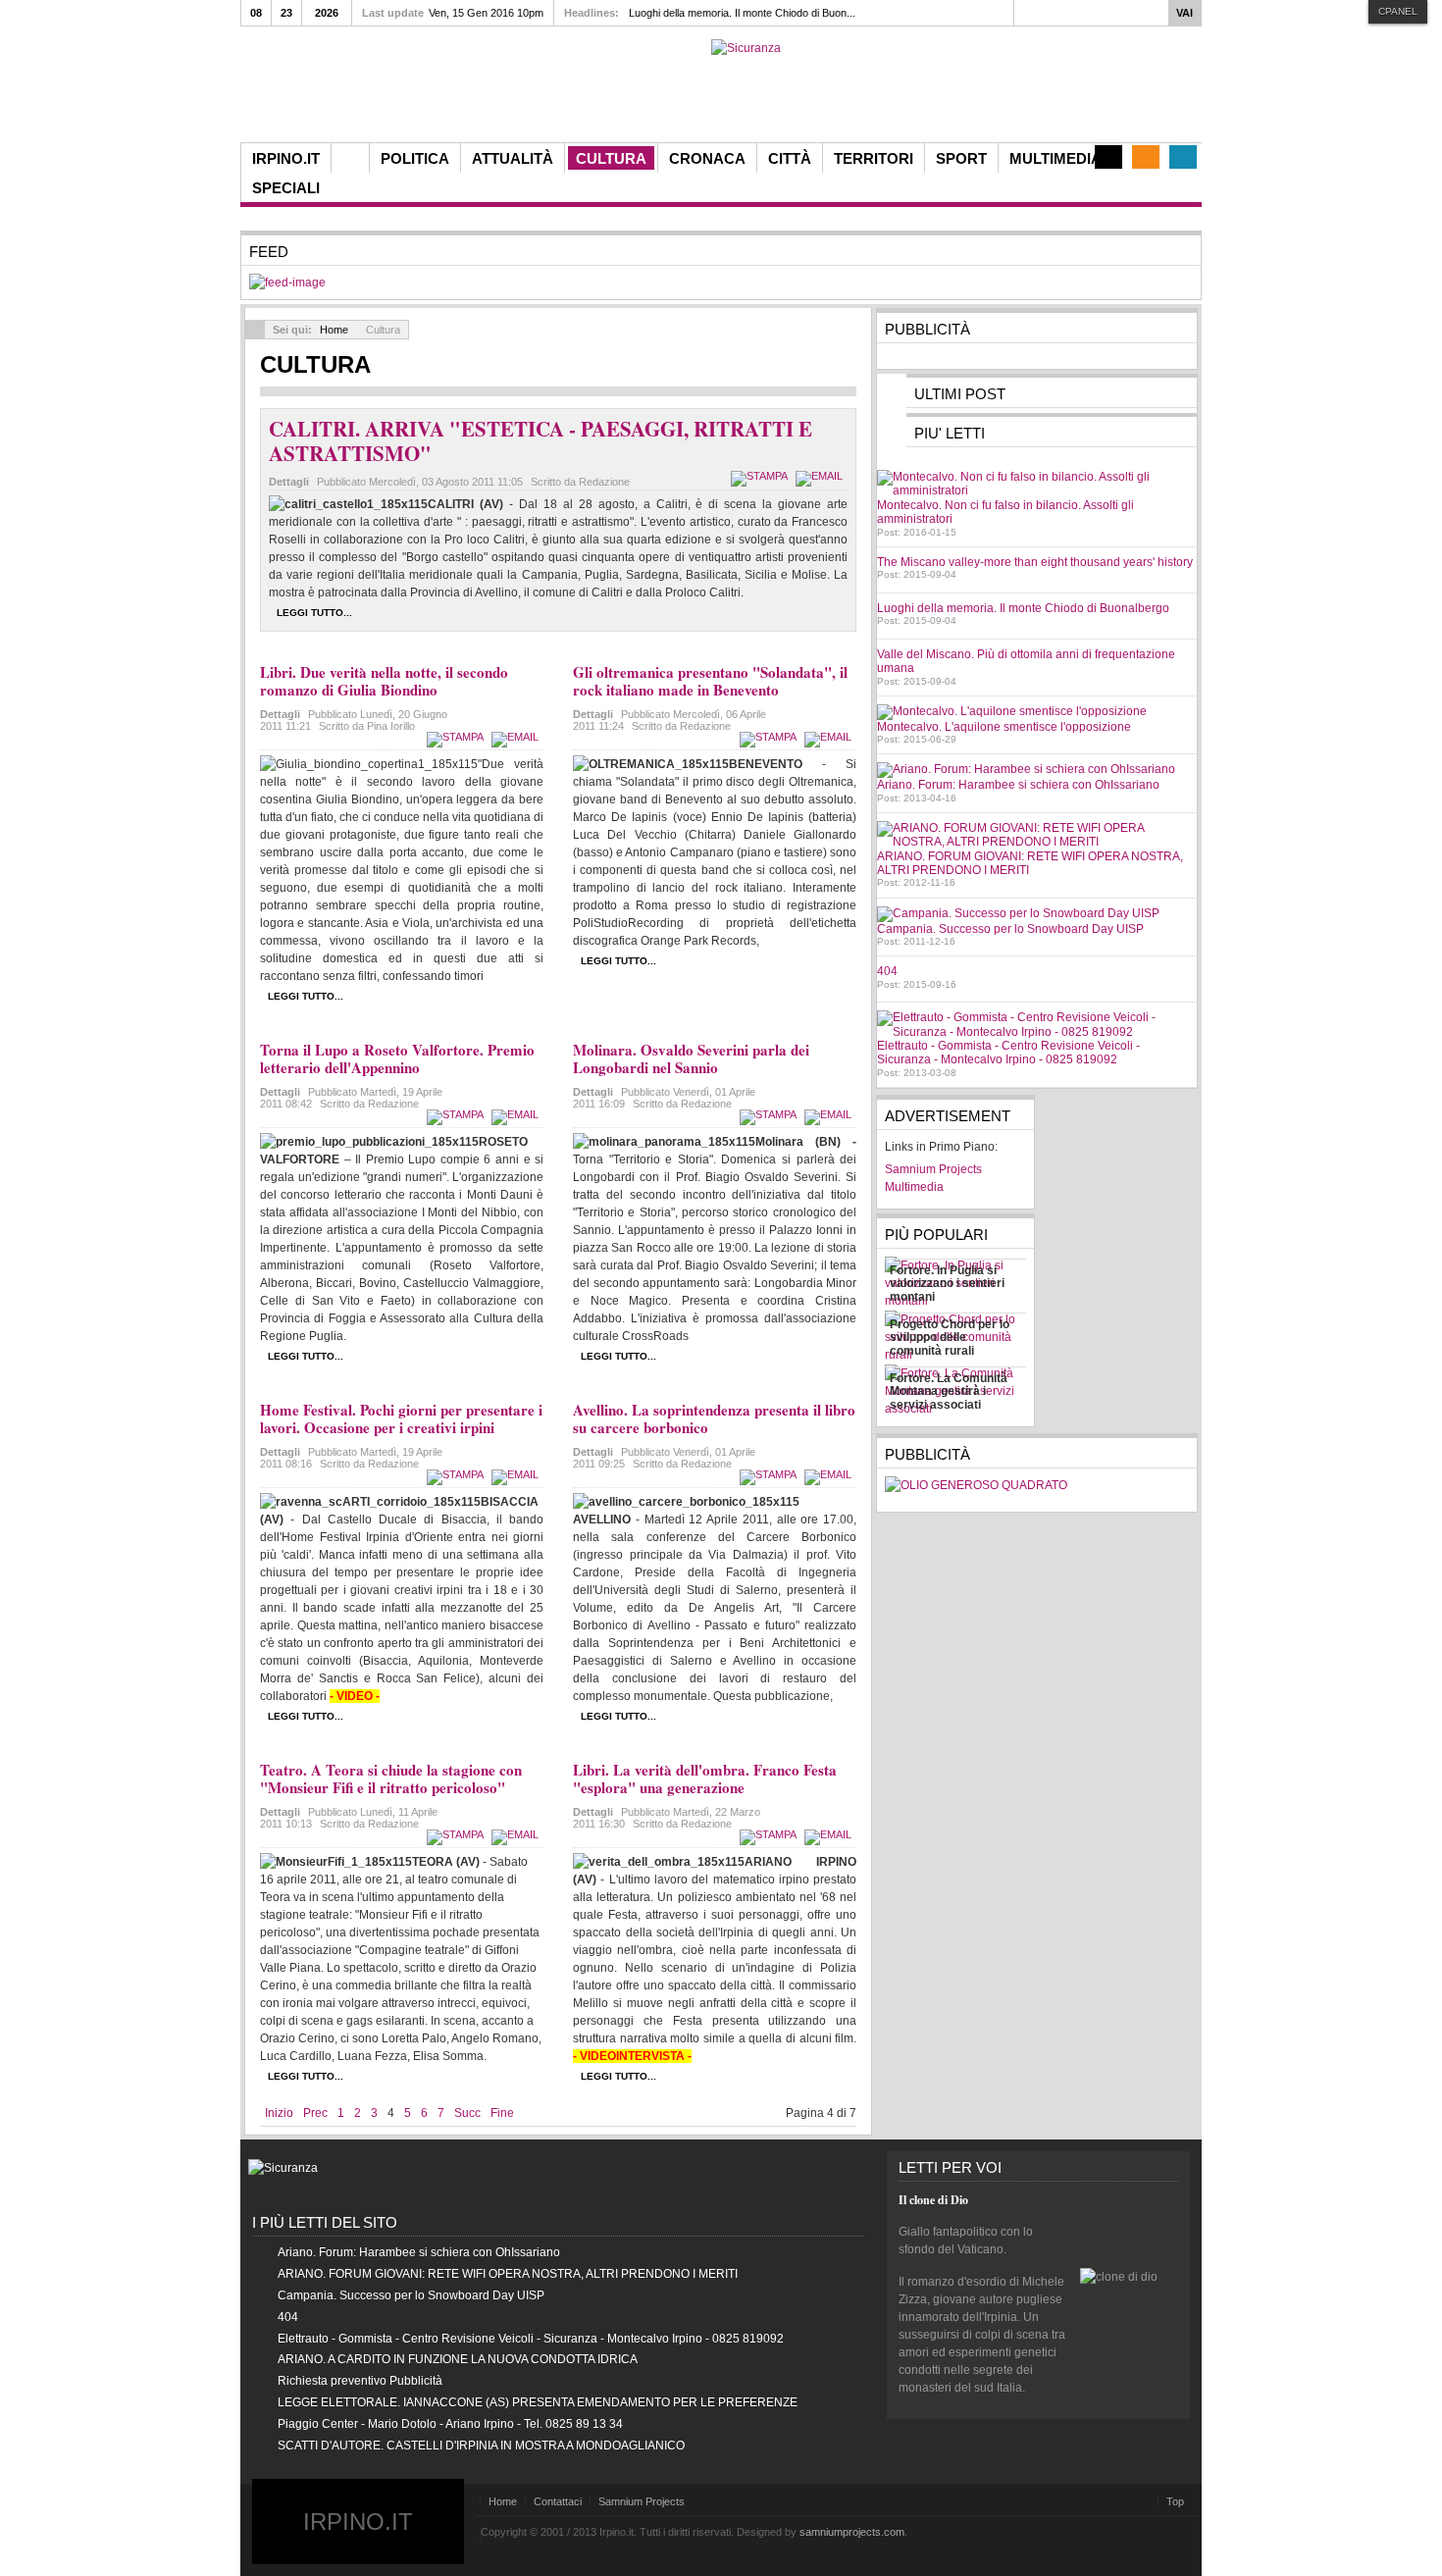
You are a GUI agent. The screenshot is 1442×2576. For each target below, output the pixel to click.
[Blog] (1108, 157)
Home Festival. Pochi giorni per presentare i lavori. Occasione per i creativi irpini (401, 1418)
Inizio (279, 2113)
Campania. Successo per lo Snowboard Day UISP (1010, 929)
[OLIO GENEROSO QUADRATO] (976, 1485)
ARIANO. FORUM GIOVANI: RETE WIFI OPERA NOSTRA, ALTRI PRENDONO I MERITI (508, 2274)
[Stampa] (762, 476)
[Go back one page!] (255, 330)
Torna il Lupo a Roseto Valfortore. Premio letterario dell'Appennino (397, 1058)
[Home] (350, 158)
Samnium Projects (642, 2501)
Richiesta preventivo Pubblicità (360, 2381)
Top (1175, 2501)
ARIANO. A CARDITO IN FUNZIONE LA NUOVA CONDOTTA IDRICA (458, 2359)
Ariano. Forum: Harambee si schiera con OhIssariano (1018, 785)
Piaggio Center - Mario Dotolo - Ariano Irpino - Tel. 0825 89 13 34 (450, 2424)
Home (334, 330)
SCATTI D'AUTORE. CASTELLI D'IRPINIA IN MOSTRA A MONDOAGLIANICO (481, 2446)
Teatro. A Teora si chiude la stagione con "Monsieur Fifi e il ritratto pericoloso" (391, 1778)
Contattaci (558, 2501)
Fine (502, 2113)
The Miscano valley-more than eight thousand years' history (1035, 562)
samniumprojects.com (852, 2532)
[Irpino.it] (349, 91)
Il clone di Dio (933, 2200)
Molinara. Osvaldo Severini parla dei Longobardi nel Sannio (691, 1058)
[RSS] (1146, 157)
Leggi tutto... (314, 613)
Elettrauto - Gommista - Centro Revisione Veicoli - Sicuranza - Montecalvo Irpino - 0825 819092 (1008, 1053)
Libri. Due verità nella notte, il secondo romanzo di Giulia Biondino (384, 681)
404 (887, 971)
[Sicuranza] (746, 48)
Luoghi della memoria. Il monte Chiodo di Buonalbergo (1023, 608)
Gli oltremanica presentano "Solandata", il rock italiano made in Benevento (710, 681)
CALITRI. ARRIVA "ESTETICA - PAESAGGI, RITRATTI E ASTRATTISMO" (541, 441)
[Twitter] (1183, 157)
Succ (467, 2113)
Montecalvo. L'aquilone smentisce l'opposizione (1004, 727)
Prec (315, 2113)
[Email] (822, 476)
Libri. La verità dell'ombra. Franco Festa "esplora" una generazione (705, 1778)
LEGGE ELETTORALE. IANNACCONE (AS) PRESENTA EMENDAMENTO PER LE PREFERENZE (538, 2402)
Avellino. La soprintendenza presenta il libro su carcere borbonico (714, 1418)
